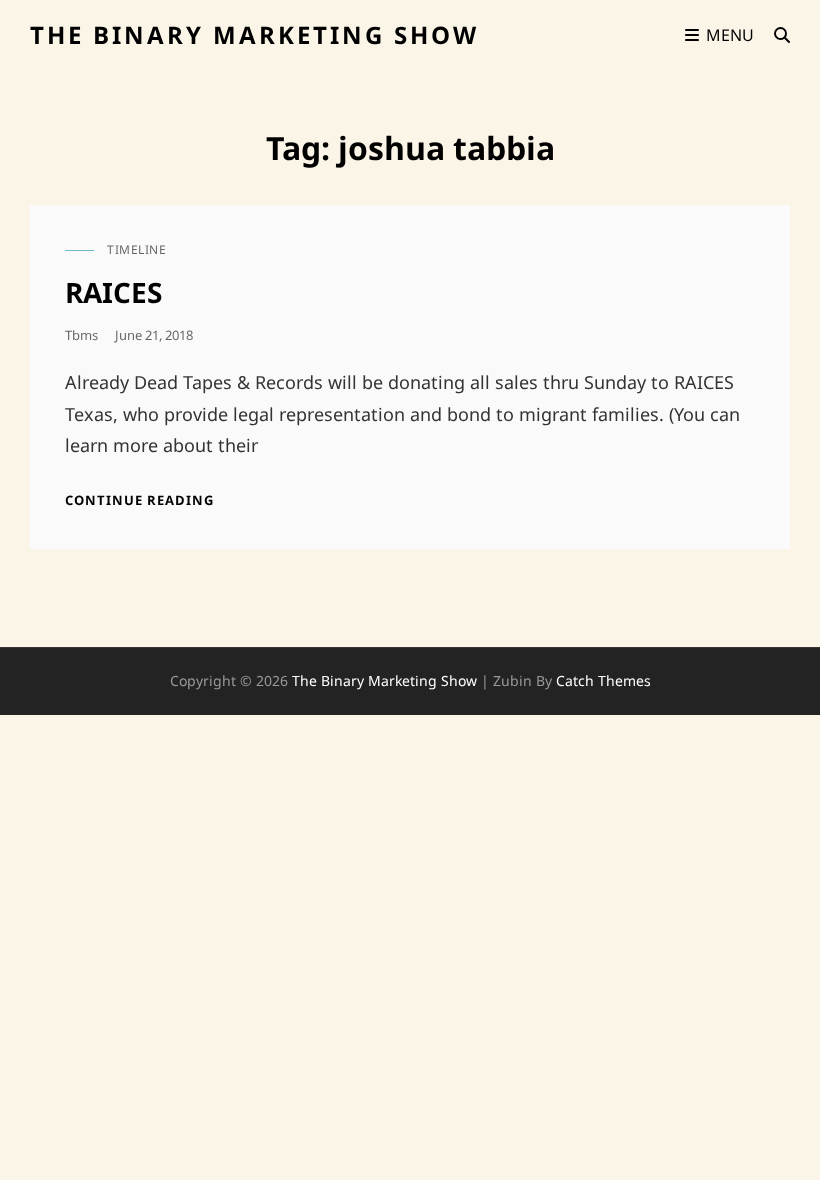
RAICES (113, 292)
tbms (81, 335)
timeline (136, 249)
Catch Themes (603, 680)
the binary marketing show (254, 34)
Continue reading (139, 499)
